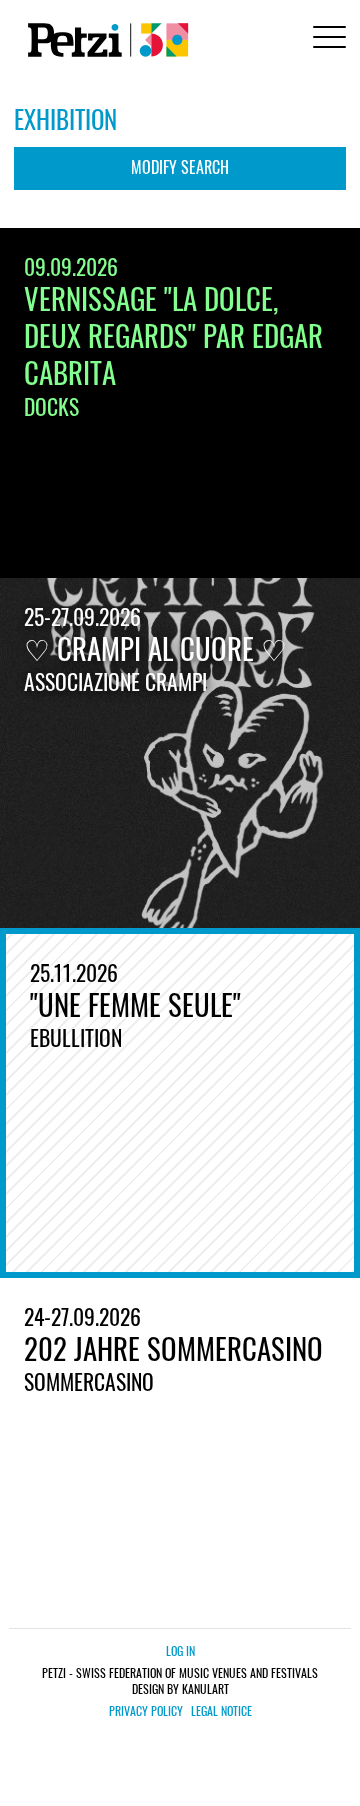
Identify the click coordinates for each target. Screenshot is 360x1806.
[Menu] (326, 39)
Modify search (180, 167)
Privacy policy (146, 1711)
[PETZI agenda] (104, 40)
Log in (180, 1650)
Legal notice (221, 1711)
